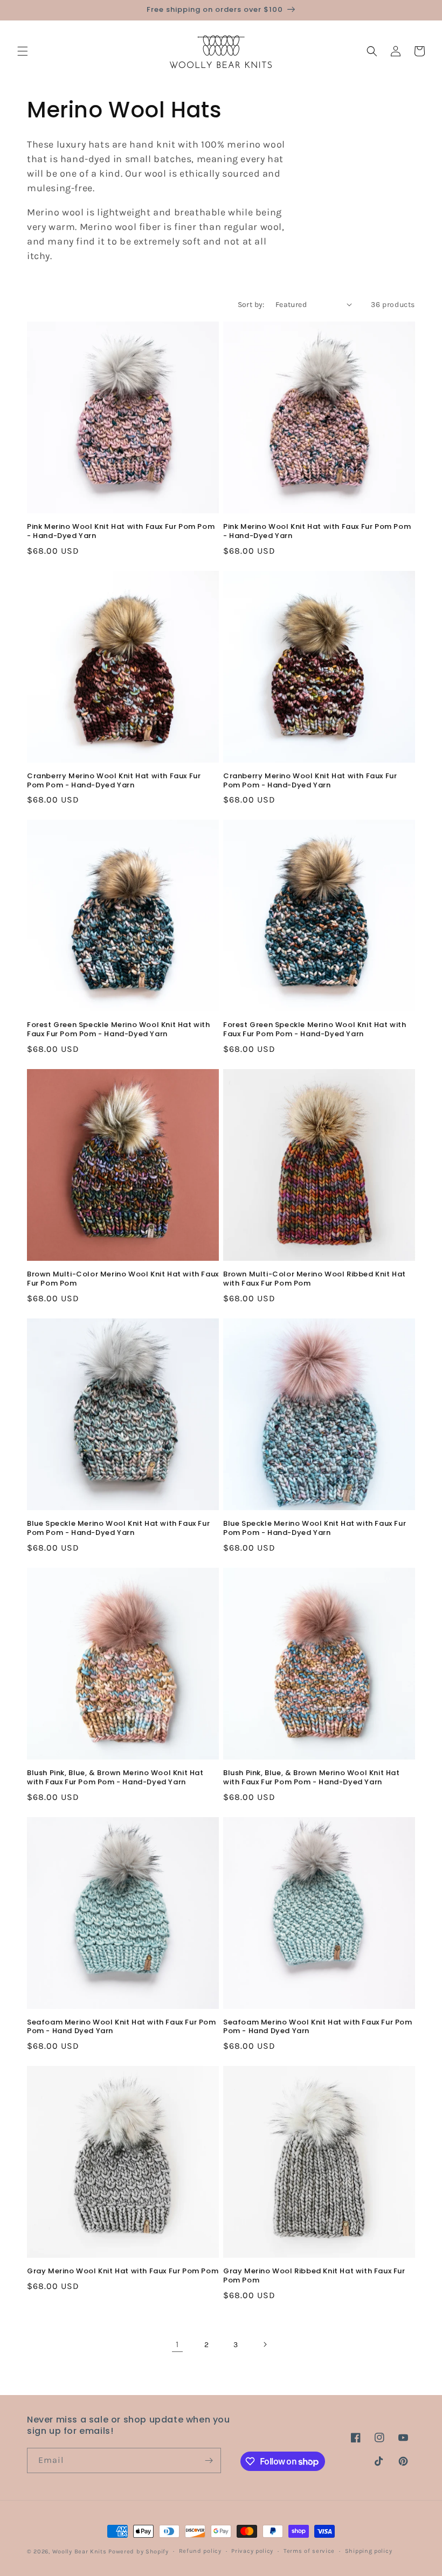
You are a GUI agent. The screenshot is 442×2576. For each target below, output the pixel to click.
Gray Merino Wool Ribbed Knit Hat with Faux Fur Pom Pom (314, 2276)
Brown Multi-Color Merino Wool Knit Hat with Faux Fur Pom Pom (123, 1279)
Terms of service (309, 2551)
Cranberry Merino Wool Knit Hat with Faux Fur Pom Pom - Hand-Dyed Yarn (114, 781)
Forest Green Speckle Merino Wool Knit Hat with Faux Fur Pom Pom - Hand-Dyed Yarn (119, 1030)
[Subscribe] (209, 2460)
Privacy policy (252, 2551)
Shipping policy (369, 2551)
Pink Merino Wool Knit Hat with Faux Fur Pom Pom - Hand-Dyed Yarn (121, 532)
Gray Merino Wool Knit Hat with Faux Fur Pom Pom (123, 2271)
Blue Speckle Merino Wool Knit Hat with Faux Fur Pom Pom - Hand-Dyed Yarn (118, 1528)
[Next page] (265, 2344)
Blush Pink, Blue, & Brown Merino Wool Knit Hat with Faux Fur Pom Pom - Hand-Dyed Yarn (115, 1778)
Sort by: (251, 305)
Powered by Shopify (139, 2551)
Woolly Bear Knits (80, 2551)
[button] (23, 51)
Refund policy (200, 2551)
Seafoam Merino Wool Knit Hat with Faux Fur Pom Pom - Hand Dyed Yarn (122, 2027)
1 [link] (177, 2344)
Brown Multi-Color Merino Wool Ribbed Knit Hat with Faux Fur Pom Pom (315, 1279)
